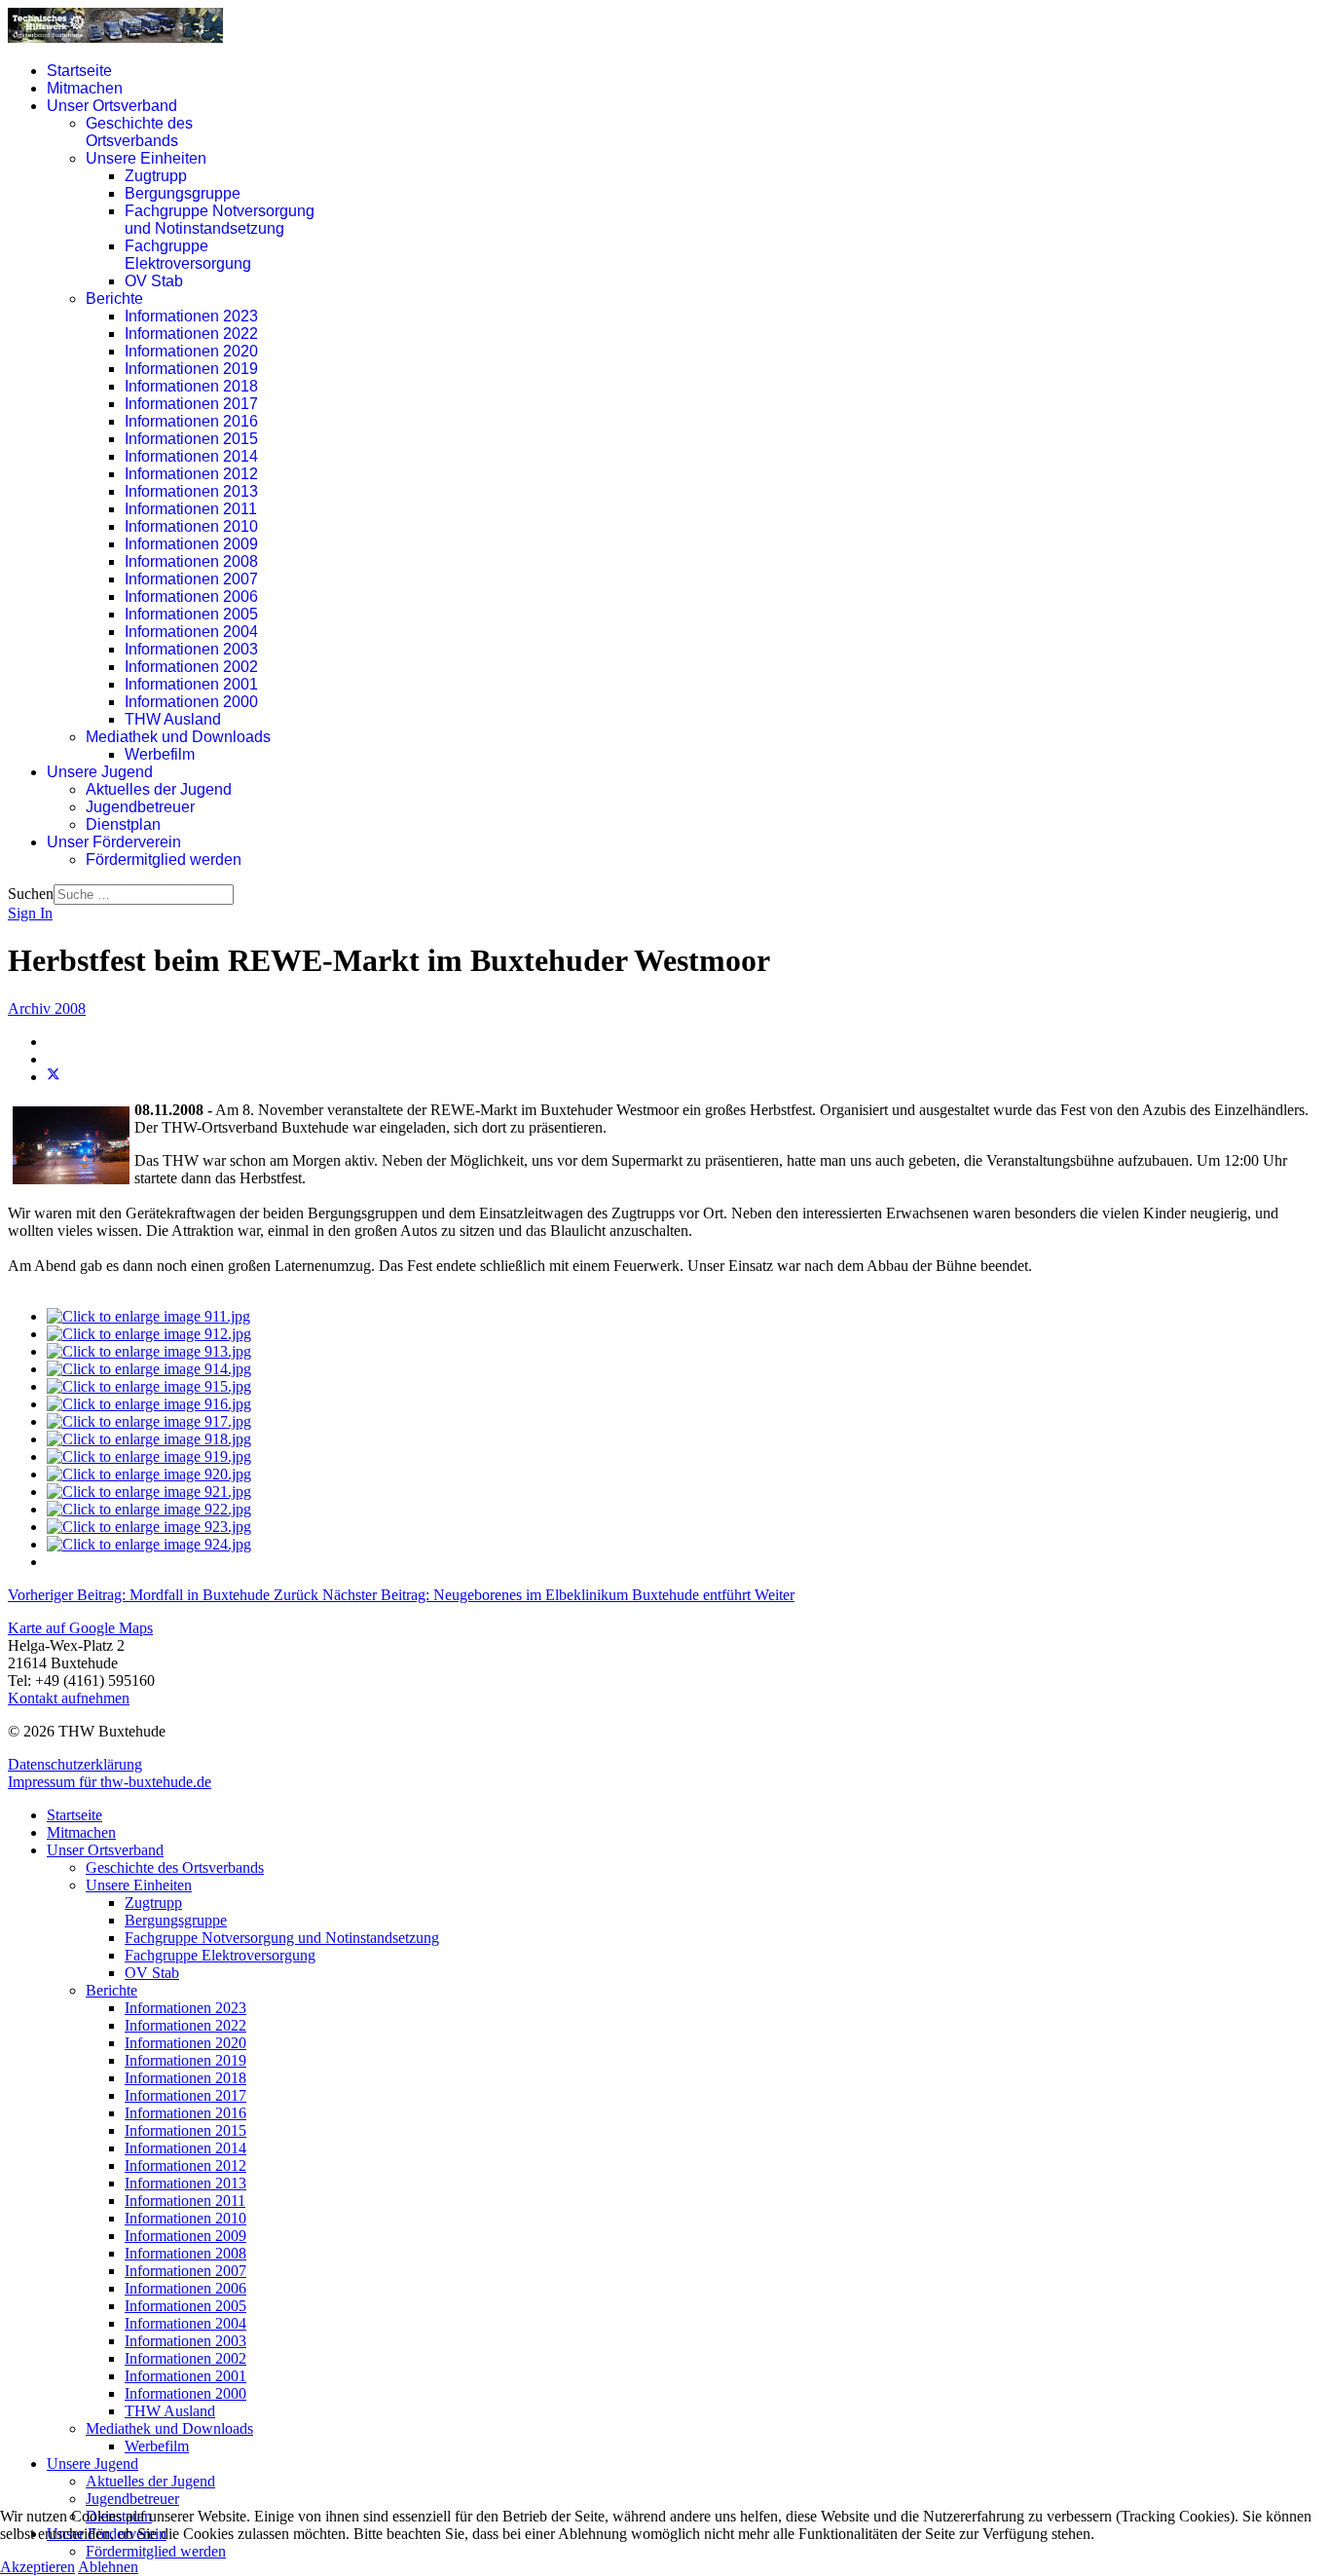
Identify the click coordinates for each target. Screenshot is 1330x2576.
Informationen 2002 (191, 667)
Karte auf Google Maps (80, 1628)
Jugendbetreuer (140, 807)
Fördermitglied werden (164, 859)
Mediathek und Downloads (178, 737)
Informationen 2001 (191, 684)
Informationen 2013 (191, 491)
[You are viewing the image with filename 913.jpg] (149, 1351)
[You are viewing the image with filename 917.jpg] (149, 1421)
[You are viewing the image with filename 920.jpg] (149, 1474)
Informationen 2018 (191, 386)
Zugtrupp (156, 176)
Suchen (31, 894)
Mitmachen (85, 88)
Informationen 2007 (191, 579)
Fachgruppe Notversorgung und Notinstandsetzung (220, 220)
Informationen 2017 (191, 404)
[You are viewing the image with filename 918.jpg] (149, 1439)
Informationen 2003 (191, 649)
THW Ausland (173, 719)
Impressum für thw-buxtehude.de (110, 1782)
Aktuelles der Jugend (159, 789)
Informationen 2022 (191, 334)
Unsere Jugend (100, 772)
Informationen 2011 (191, 509)
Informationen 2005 (191, 614)
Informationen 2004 (191, 632)
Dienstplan (123, 824)
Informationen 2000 (191, 702)
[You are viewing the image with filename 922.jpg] (149, 1509)
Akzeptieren (37, 2567)
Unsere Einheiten (146, 158)
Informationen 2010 (191, 526)
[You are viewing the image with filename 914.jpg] (149, 1369)
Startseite (79, 71)
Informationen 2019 (191, 369)
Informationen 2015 (191, 439)
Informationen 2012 (191, 474)
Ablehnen (108, 2567)
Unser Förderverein (114, 842)
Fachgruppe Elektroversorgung (188, 255)
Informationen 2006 (191, 597)
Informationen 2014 (191, 456)
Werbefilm (160, 754)
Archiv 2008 (47, 1008)
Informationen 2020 (191, 351)
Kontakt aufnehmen (69, 1698)
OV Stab (154, 281)
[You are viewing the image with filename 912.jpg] (149, 1334)
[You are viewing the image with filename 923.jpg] (149, 1527)
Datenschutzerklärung (75, 1764)
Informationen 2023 (191, 316)
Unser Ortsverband (112, 106)
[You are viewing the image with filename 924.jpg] (149, 1544)
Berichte (114, 299)
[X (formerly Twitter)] (54, 1077)
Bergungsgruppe (183, 193)
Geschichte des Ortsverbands (139, 132)
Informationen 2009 (191, 544)
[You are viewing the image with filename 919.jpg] (149, 1456)
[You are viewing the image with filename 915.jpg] (149, 1386)
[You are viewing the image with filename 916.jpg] (149, 1404)
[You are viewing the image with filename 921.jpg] (149, 1492)
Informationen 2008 (191, 561)
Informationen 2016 (191, 421)
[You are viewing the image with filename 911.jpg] (148, 1316)
